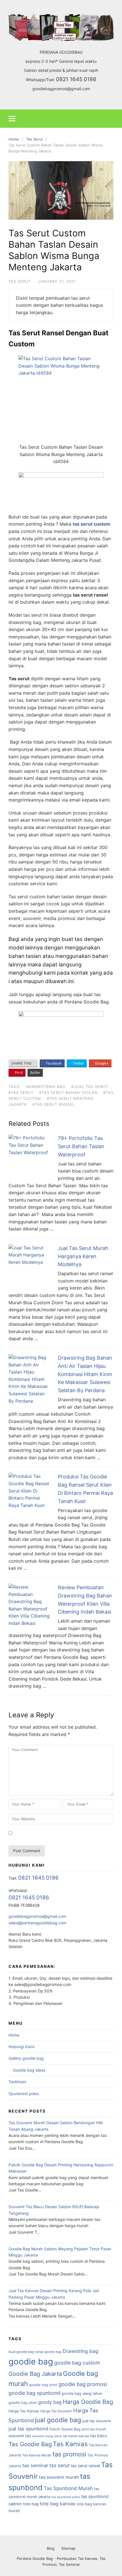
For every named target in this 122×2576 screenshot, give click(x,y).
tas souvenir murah (59, 2477)
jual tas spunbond (28, 2429)
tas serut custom (91, 524)
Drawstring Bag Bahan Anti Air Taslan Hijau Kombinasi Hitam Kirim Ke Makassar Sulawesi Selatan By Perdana (85, 1374)
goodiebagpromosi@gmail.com (61, 89)
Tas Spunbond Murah (68, 2488)
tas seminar (35, 2465)
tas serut (59, 2465)
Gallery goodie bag (26, 2058)
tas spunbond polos (66, 2497)
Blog (51, 2548)
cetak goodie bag (48, 2352)
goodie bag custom (77, 2363)
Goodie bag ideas (29, 2070)
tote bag (31, 2504)
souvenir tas (20, 2436)
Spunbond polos (24, 2094)
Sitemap (68, 2548)
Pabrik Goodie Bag (65, 2429)
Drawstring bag (81, 2351)
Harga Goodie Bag (88, 2402)
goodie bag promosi (83, 2384)
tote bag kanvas (58, 2504)
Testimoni (17, 2082)
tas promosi (69, 2454)
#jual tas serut (90, 1087)
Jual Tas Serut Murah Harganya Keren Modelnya (83, 1256)
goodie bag (31, 2362)
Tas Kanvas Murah (37, 2455)
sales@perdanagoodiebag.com (37, 1923)
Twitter (78, 1063)
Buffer (35, 1073)
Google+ (101, 1063)
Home (14, 2035)
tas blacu (99, 2436)
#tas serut (21, 1092)
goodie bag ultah (23, 2403)
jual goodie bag (58, 2420)
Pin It (18, 1073)
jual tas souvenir (97, 2421)
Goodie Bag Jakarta (35, 2374)
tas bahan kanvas (76, 2436)
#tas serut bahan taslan (68, 1092)
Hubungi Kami (21, 2047)
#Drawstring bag (46, 1087)
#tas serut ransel (53, 1104)
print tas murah (94, 2429)
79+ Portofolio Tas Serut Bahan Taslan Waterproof (81, 1146)
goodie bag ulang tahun (82, 2393)
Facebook (53, 1063)
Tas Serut (20, 281)
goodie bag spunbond (34, 2393)
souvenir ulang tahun (47, 2436)
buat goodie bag (21, 2352)
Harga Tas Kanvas (24, 2411)
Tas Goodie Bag (30, 2444)
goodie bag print (43, 2385)
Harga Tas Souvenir (56, 2411)
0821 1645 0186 (76, 79)
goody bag (50, 2402)
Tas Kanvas (70, 2444)
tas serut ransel (85, 2466)
